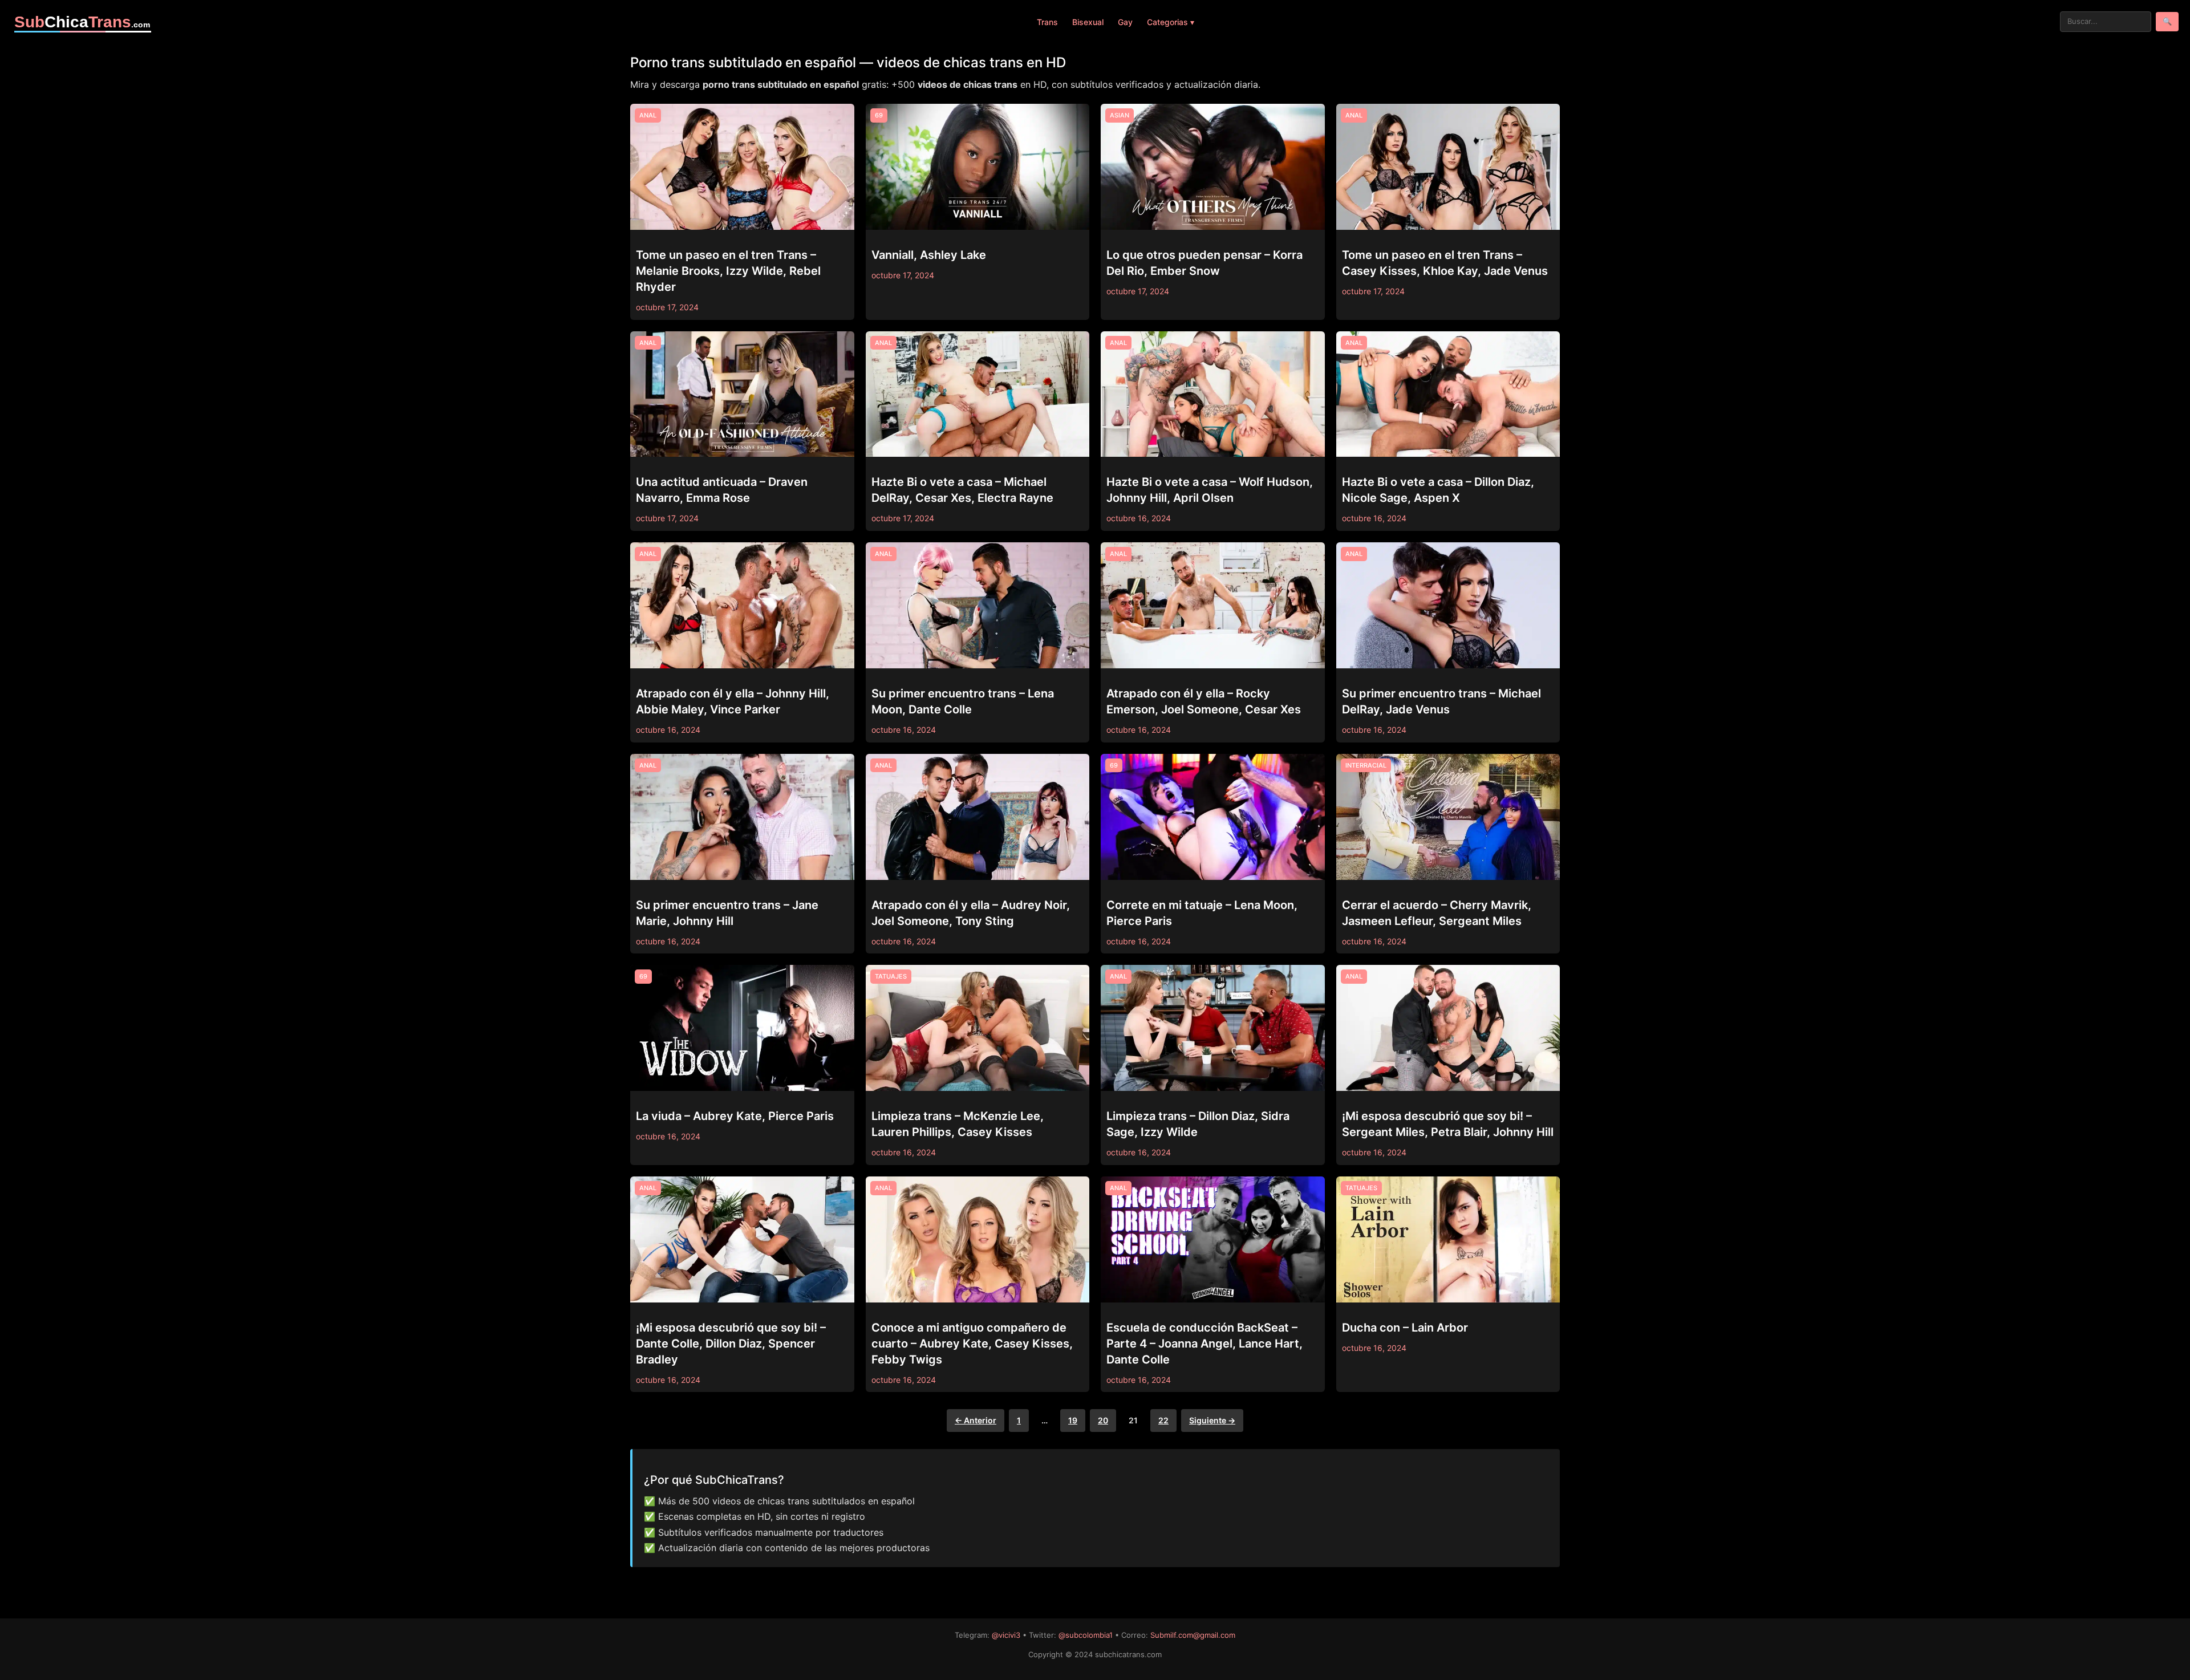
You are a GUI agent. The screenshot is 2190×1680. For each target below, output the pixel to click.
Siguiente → (1212, 1420)
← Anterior (976, 1420)
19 (1073, 1420)
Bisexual (1088, 22)
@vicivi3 (1006, 1635)
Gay (1125, 22)
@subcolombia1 (1086, 1635)
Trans (1047, 22)
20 (1103, 1420)
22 (1163, 1420)
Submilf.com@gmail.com (1193, 1635)
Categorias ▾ (1171, 22)
